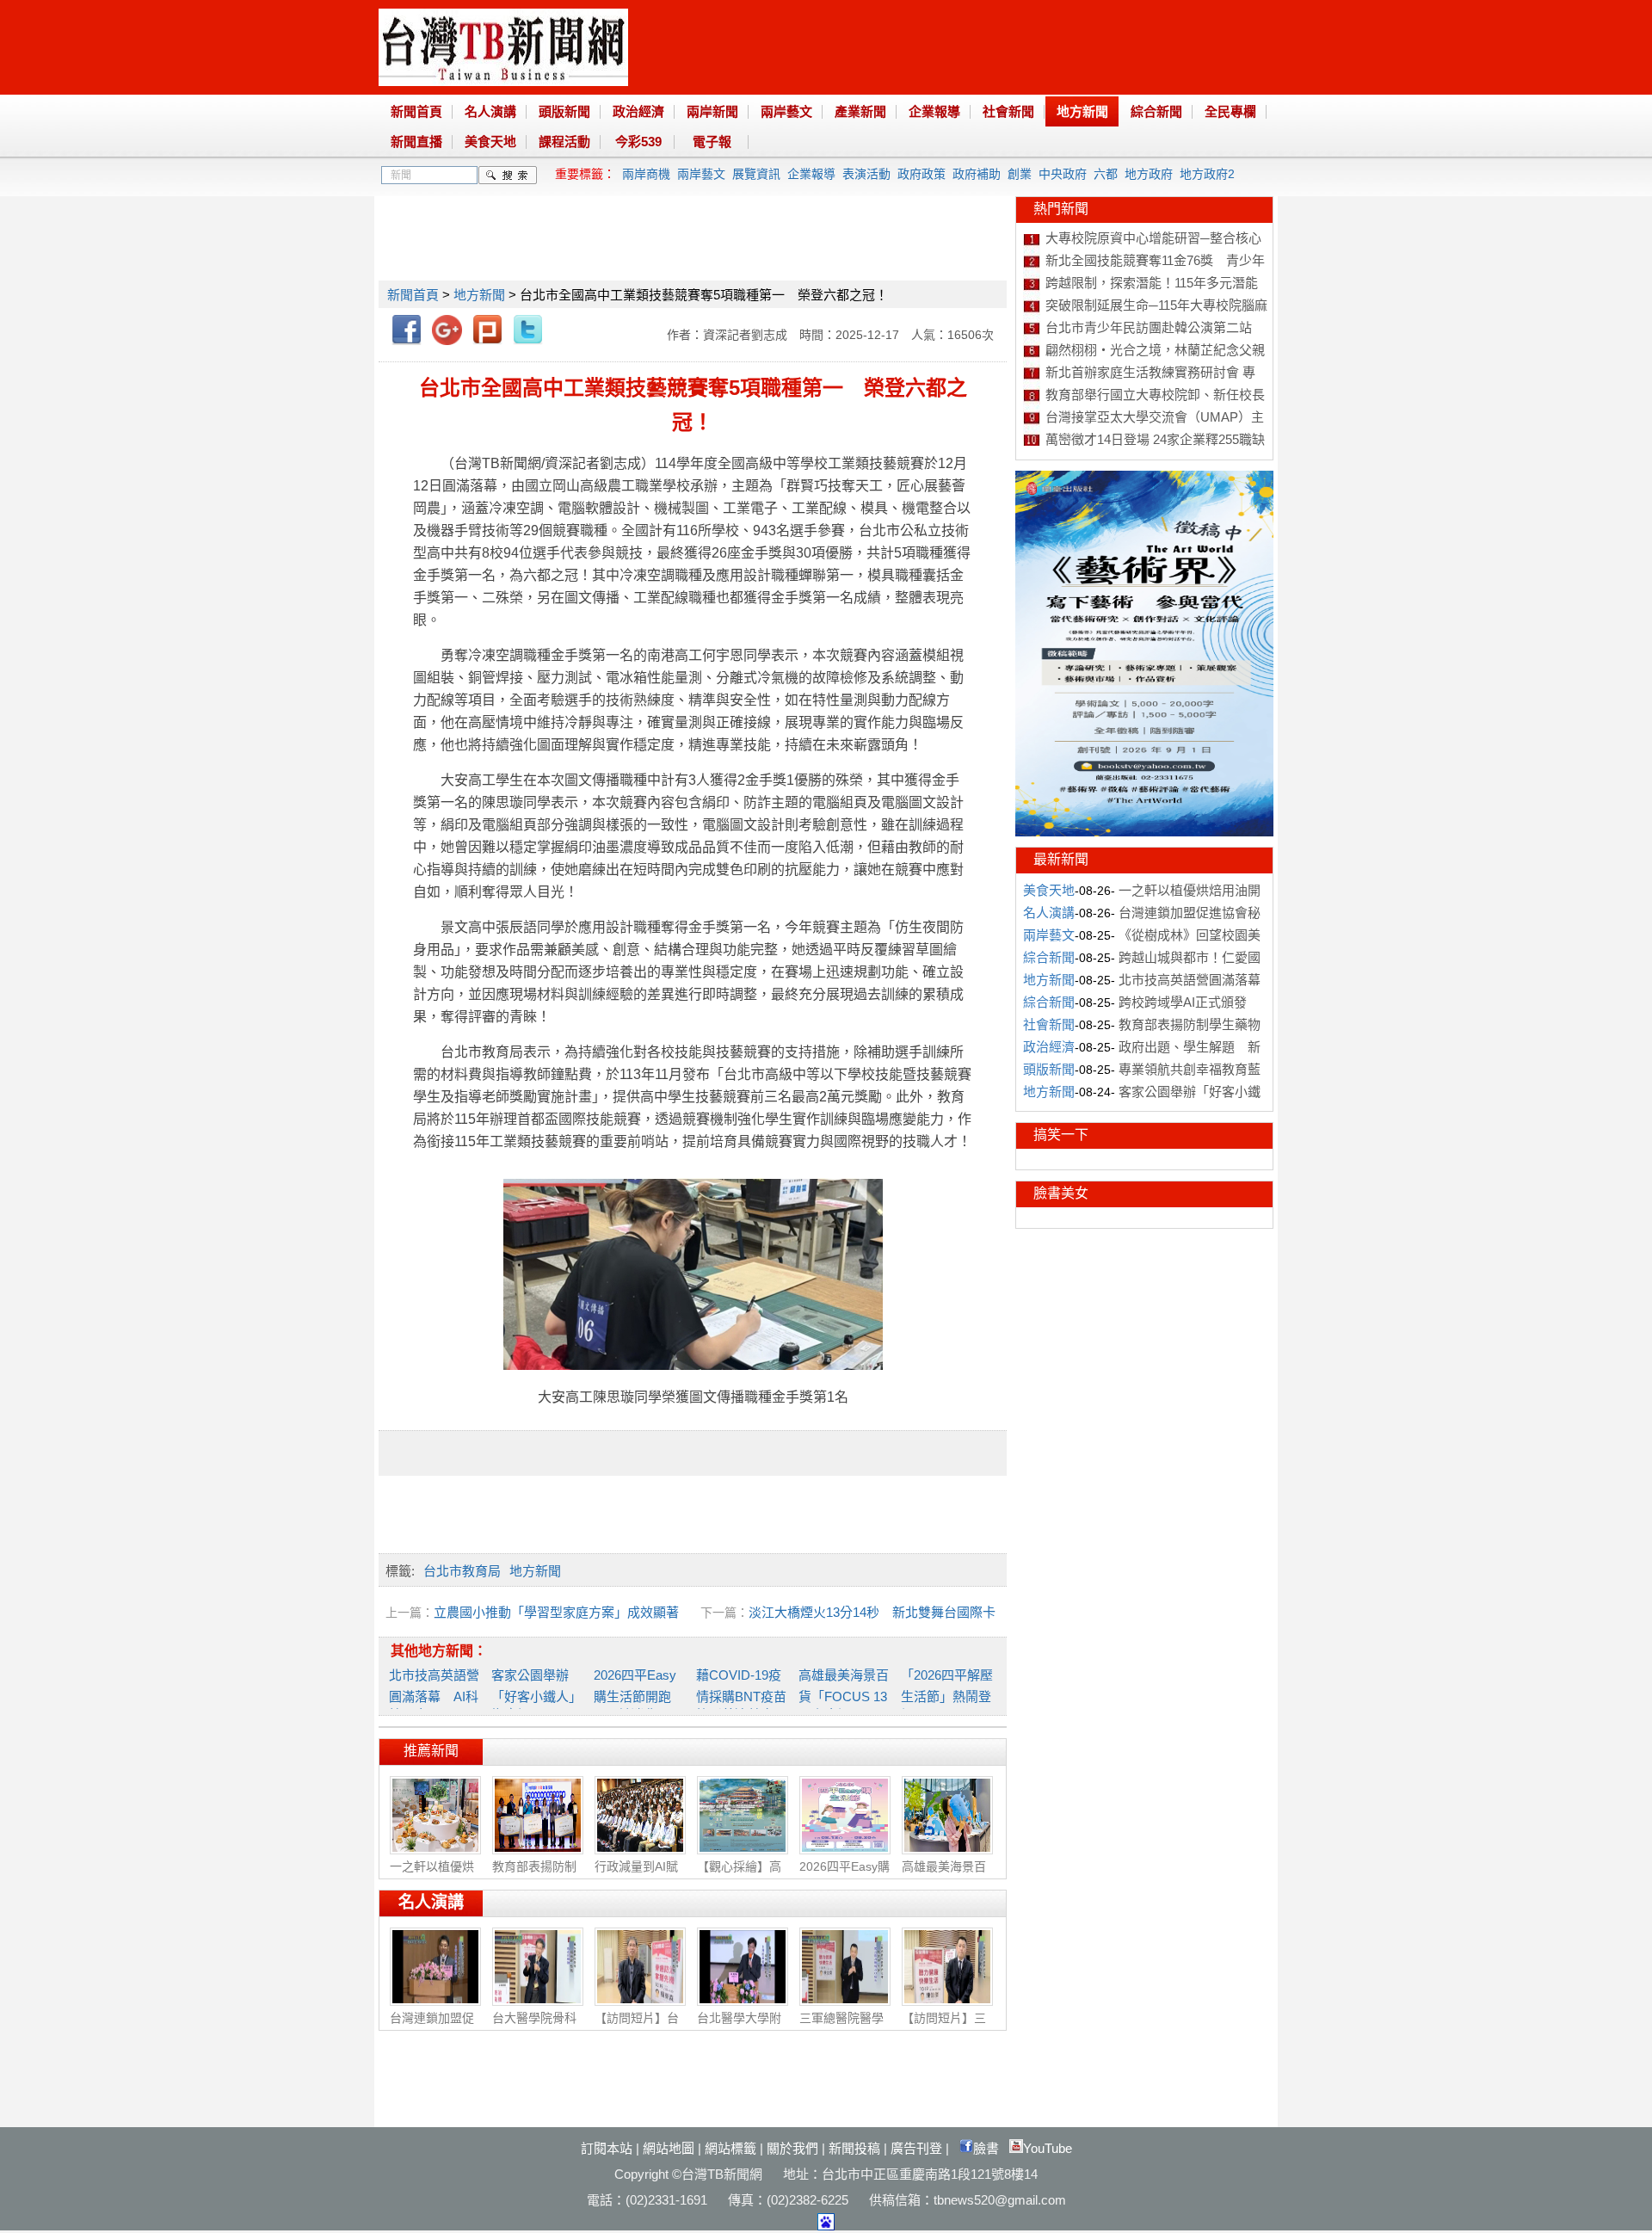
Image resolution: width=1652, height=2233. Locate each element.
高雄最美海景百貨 (944, 1875)
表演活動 (866, 174)
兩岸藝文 (786, 111)
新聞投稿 (854, 2148)
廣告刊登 (916, 2148)
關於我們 (792, 2148)
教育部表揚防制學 (534, 1875)
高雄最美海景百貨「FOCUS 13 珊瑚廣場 (844, 1695)
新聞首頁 (416, 111)
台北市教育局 (462, 1571)
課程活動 (564, 142)
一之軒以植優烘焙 (432, 1875)
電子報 (712, 142)
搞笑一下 (1061, 1135)
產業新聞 (860, 111)
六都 (1106, 174)
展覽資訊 (756, 174)
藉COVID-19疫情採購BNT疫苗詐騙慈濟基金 (741, 1695)
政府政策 (922, 174)
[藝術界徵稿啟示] (1144, 832)
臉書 (986, 2148)
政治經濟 (638, 111)
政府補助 (977, 174)
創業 (1020, 174)
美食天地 (490, 142)
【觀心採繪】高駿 (739, 1875)
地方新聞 (1082, 111)
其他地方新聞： (439, 1651)
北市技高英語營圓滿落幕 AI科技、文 (434, 1695)
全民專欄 (1230, 111)
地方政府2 (1207, 174)
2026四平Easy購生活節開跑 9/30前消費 (639, 1695)
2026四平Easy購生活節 (844, 1875)
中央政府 (1063, 174)
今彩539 (638, 142)
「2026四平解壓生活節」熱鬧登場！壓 (947, 1695)
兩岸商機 (646, 174)
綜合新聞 (1156, 111)
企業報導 (934, 111)
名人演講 (490, 111)
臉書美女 (1061, 1193)
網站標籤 (730, 2148)
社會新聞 (1008, 111)
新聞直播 (416, 142)
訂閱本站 (607, 2148)
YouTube (1048, 2148)
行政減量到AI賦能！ (636, 1875)
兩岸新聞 (712, 111)
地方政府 (1149, 174)
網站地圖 (669, 2148)
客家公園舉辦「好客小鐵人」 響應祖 (536, 1695)
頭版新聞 (564, 111)
